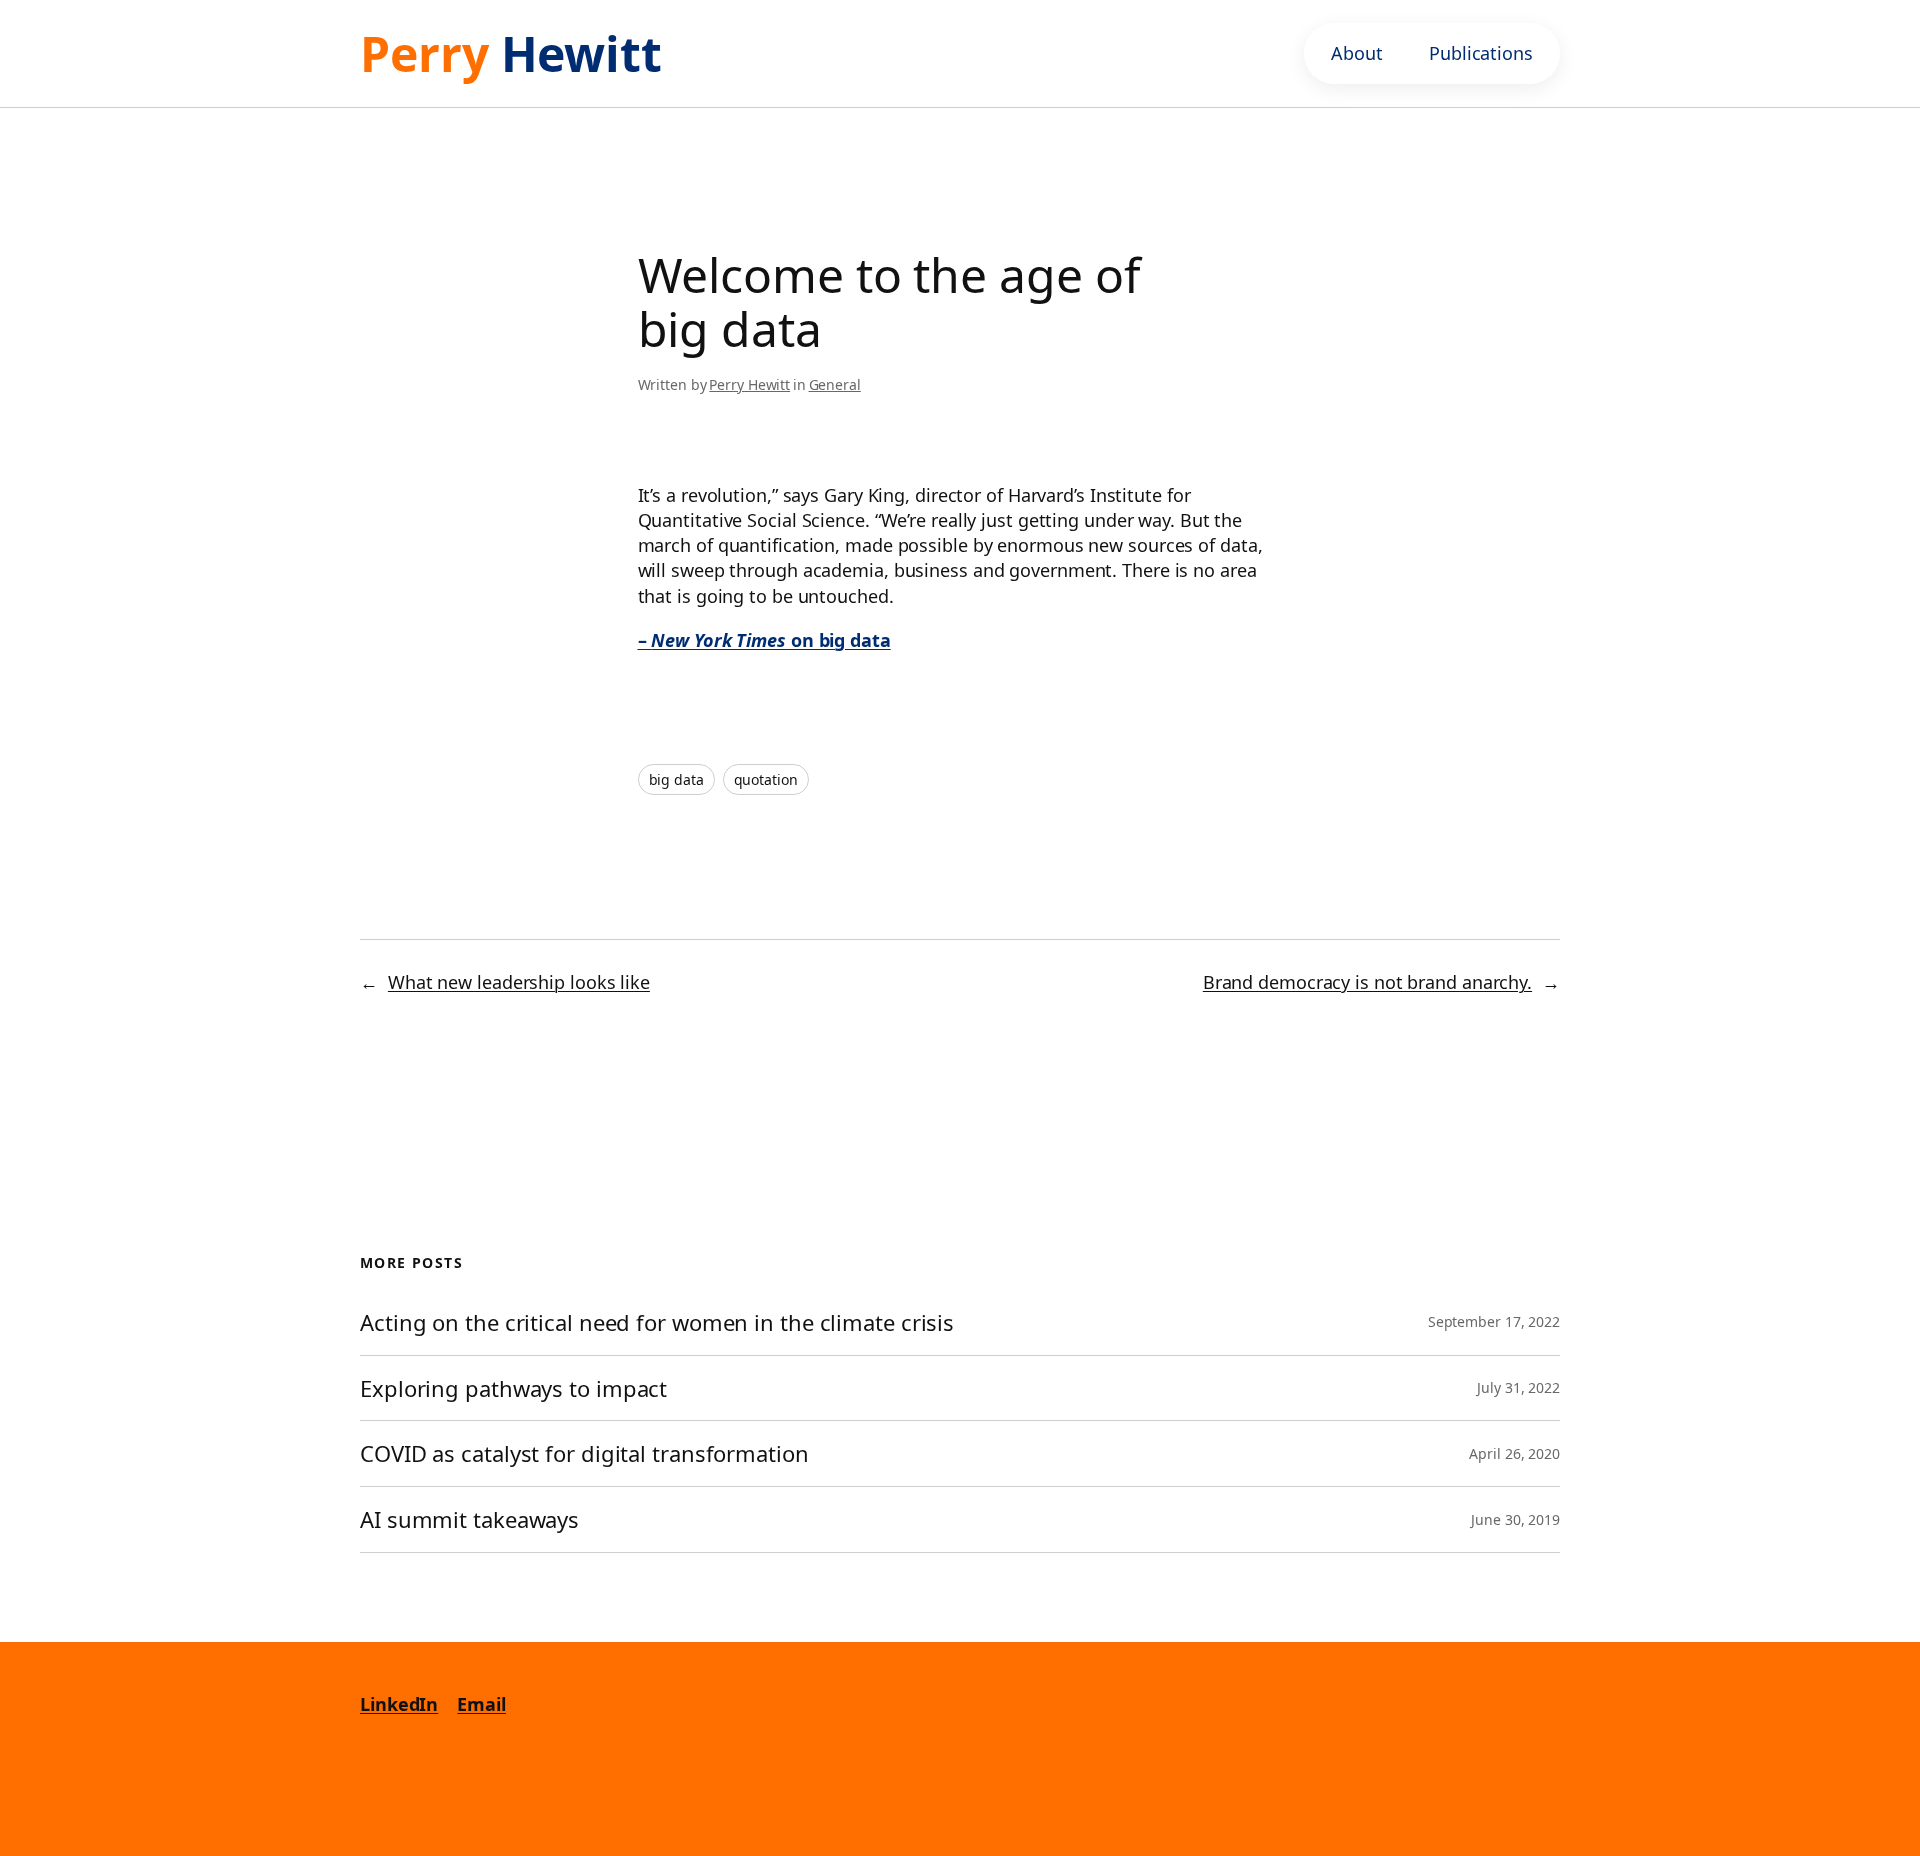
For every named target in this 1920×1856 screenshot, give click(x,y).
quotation (766, 779)
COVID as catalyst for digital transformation (587, 1453)
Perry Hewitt (749, 384)
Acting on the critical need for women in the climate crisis (657, 1322)
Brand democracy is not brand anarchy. (1367, 982)
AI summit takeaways (469, 1519)
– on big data (764, 640)
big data (676, 779)
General (835, 384)
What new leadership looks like (519, 982)
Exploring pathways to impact (513, 1388)
